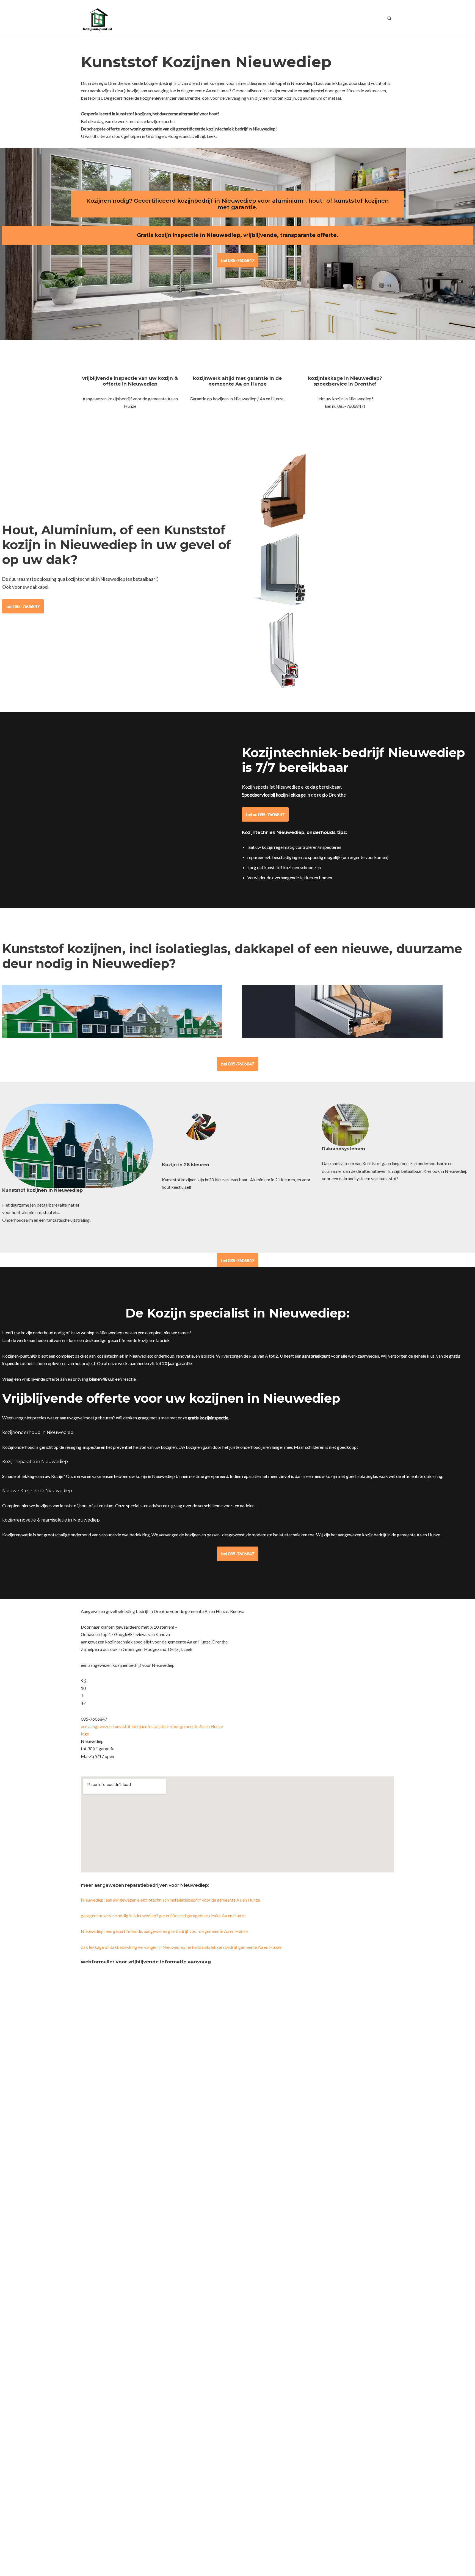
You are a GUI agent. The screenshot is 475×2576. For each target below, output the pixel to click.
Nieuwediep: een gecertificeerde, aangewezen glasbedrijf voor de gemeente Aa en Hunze (164, 1931)
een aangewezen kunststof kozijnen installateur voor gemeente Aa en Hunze (152, 1726)
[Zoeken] (389, 18)
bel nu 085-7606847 (265, 814)
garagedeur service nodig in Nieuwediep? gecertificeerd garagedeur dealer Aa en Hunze (163, 1915)
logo (85, 1734)
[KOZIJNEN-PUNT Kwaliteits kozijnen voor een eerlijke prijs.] (97, 18)
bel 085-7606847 (238, 260)
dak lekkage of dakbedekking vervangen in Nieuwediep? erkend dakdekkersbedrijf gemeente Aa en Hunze (181, 1947)
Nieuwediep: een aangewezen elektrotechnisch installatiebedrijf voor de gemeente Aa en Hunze (170, 1900)
